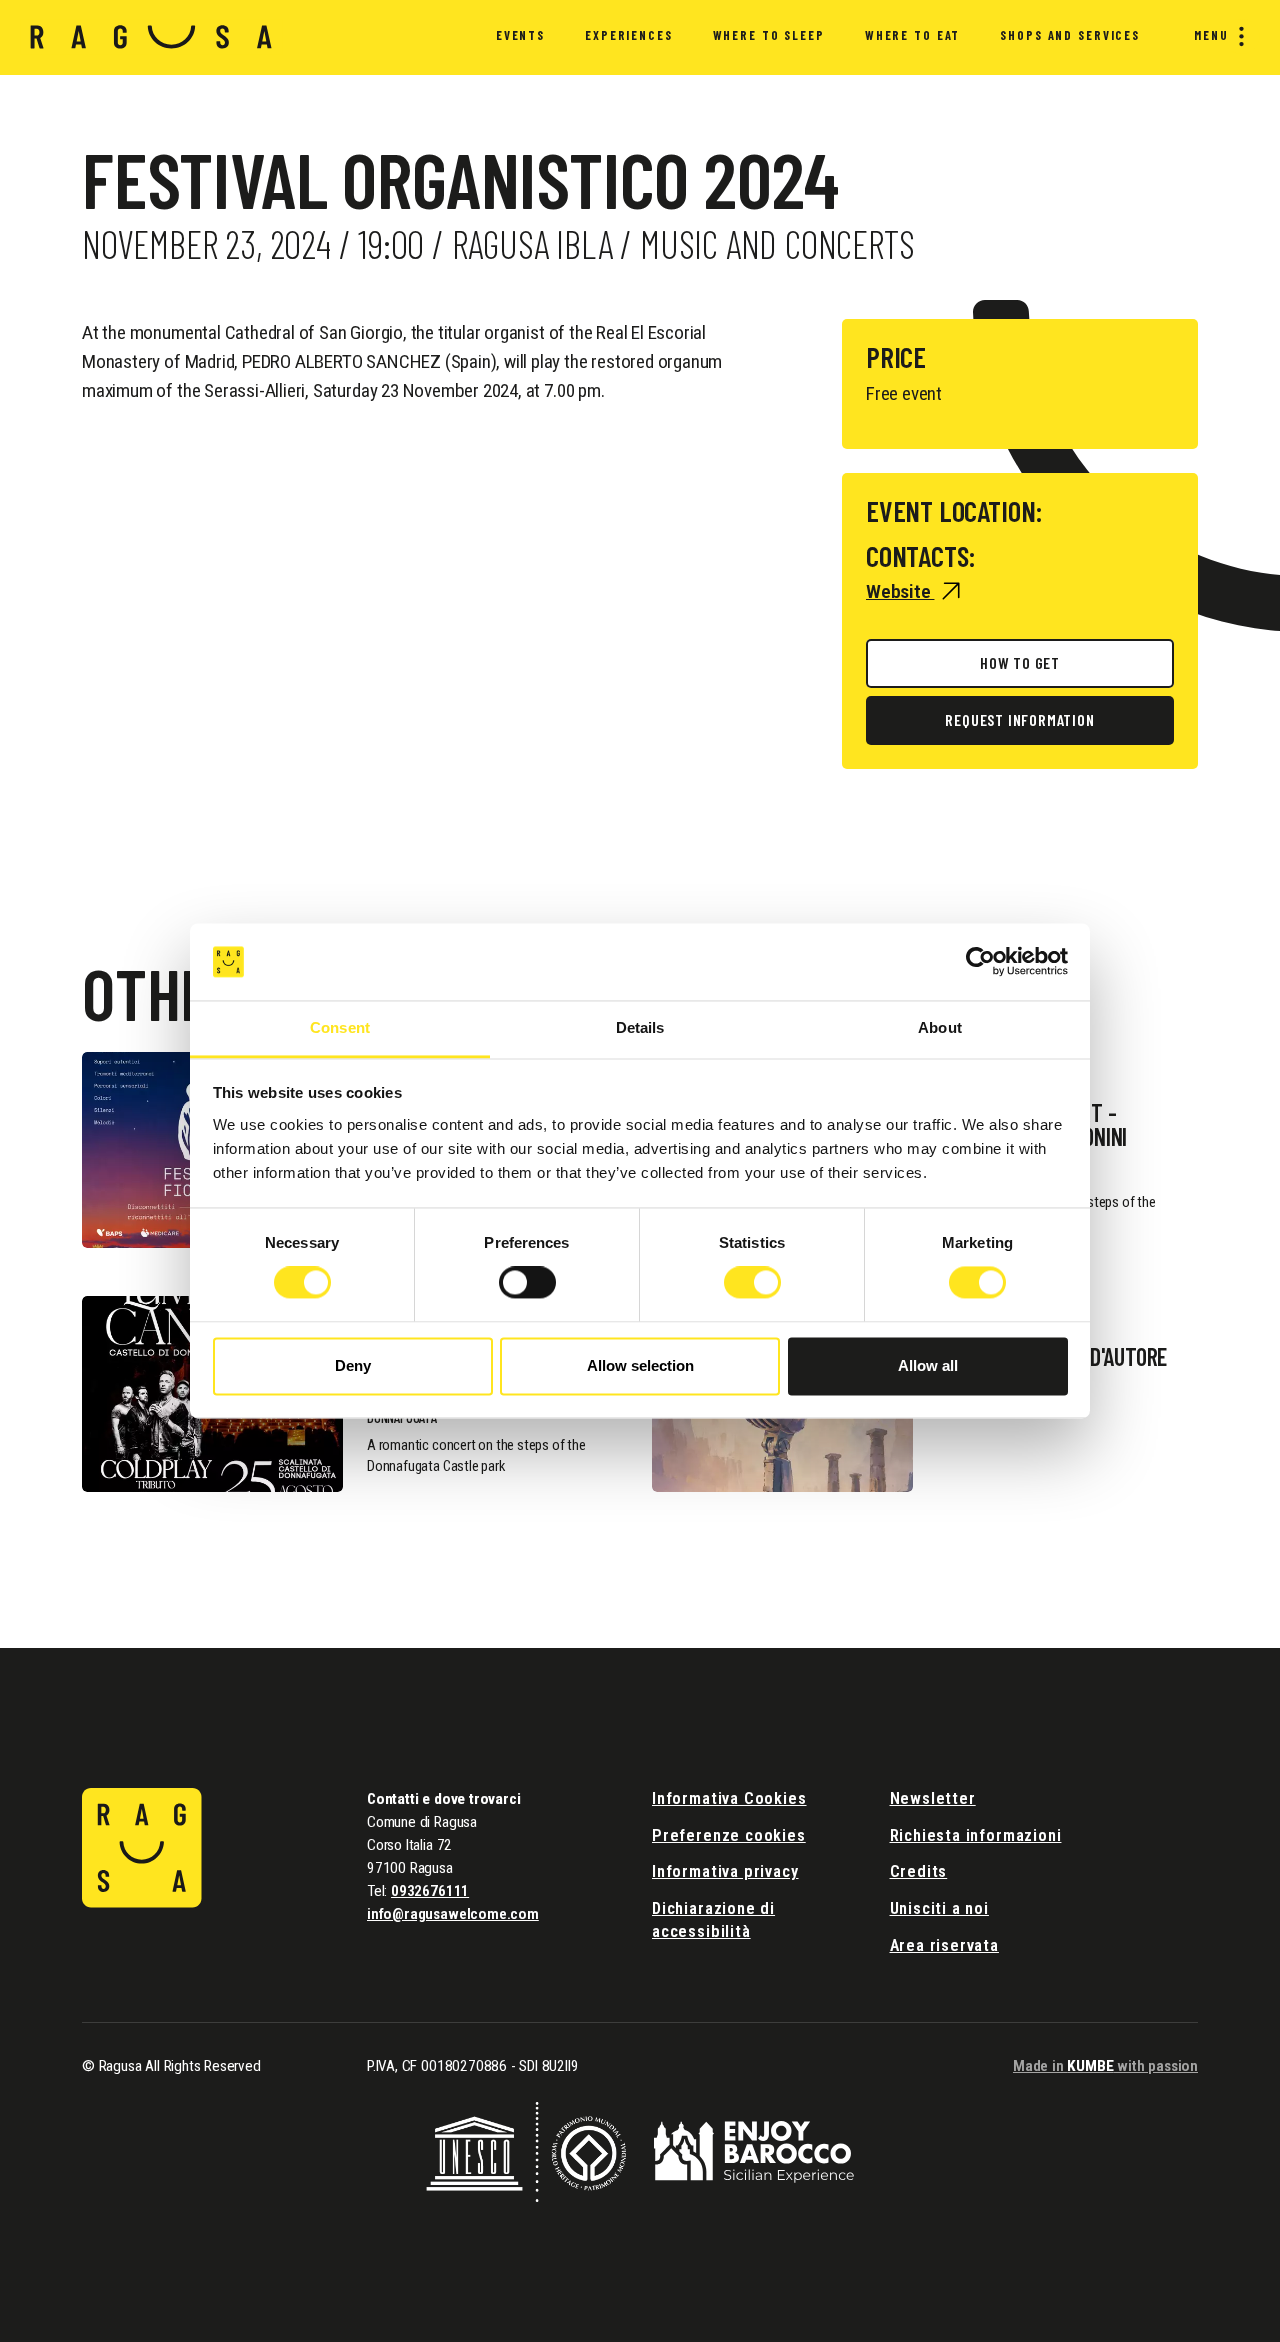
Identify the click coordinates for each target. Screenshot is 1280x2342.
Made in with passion (1105, 2066)
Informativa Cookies (729, 1798)
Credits (919, 1871)
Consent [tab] (340, 1027)
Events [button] (520, 35)
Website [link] (900, 591)
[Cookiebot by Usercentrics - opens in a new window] (980, 962)
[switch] (527, 1283)
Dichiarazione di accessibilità (713, 1920)
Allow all (928, 1365)
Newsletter (933, 1798)
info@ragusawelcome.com (453, 1914)
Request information (1019, 719)
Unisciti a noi (939, 1908)
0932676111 (430, 1891)
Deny (353, 1365)
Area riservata (944, 1945)
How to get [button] (1020, 662)
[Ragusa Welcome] (151, 37)
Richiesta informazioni (976, 1835)
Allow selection (640, 1365)
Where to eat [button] (912, 35)
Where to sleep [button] (769, 35)
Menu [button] (1211, 35)
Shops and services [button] (1070, 35)
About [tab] (940, 1027)
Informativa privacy (725, 1871)
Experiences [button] (629, 35)
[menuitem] (520, 38)
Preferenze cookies (729, 1835)
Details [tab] (640, 1027)
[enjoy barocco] (754, 2150)
